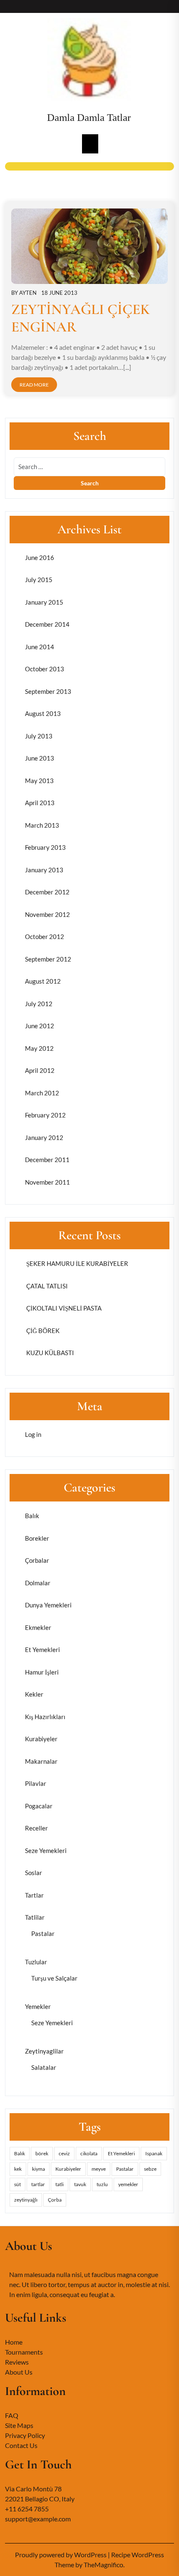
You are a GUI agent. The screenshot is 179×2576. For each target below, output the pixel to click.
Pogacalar (39, 1806)
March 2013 (42, 825)
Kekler (34, 1694)
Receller (36, 1828)
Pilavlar (36, 1783)
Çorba (55, 2200)
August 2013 (43, 713)
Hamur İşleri (42, 1672)
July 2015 (39, 580)
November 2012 (47, 914)
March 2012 (42, 1093)
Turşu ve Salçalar (54, 1978)
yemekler (128, 2184)
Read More (34, 385)
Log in (33, 1434)
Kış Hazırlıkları (45, 1717)
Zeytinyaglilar (44, 2051)
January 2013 (44, 870)
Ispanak (154, 2153)
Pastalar (43, 1933)
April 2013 (40, 803)
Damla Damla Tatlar (89, 117)
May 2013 (39, 781)
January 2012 (44, 1137)
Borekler (37, 1538)
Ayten (28, 293)
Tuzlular (36, 1962)
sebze (150, 2169)
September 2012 (48, 959)
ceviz (64, 2153)
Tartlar (34, 1895)
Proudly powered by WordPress (61, 2555)
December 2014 (47, 624)
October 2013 (45, 669)
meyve (99, 2169)
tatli (60, 2184)
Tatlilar (35, 1917)
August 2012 (43, 981)
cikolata (89, 2153)
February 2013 (45, 847)
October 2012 (45, 936)
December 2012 (47, 892)
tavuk (80, 2184)
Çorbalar (37, 1560)
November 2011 (47, 1182)
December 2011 (47, 1160)
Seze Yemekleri (46, 1850)
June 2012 (40, 1026)
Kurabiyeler (41, 1739)
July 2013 (39, 736)
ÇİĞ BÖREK (42, 1331)
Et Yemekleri (42, 1650)
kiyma (39, 2169)
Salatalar (44, 2067)
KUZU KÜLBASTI (50, 1353)
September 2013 (48, 691)
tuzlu (102, 2184)
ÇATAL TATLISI (46, 1286)
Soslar (34, 1873)
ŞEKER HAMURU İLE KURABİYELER (77, 1263)
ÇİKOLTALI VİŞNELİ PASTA (63, 1308)
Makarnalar (41, 1761)
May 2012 (39, 1048)
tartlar (38, 2184)
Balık (32, 1516)
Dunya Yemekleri (48, 1605)
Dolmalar (38, 1583)
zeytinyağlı (26, 2200)
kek (18, 2169)
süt (17, 2184)
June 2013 (40, 758)
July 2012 (39, 1004)
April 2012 (40, 1070)
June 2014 (40, 647)
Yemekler (38, 2006)
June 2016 (40, 557)
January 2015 (44, 602)
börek (42, 2153)
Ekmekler (38, 1627)
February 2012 (45, 1115)
